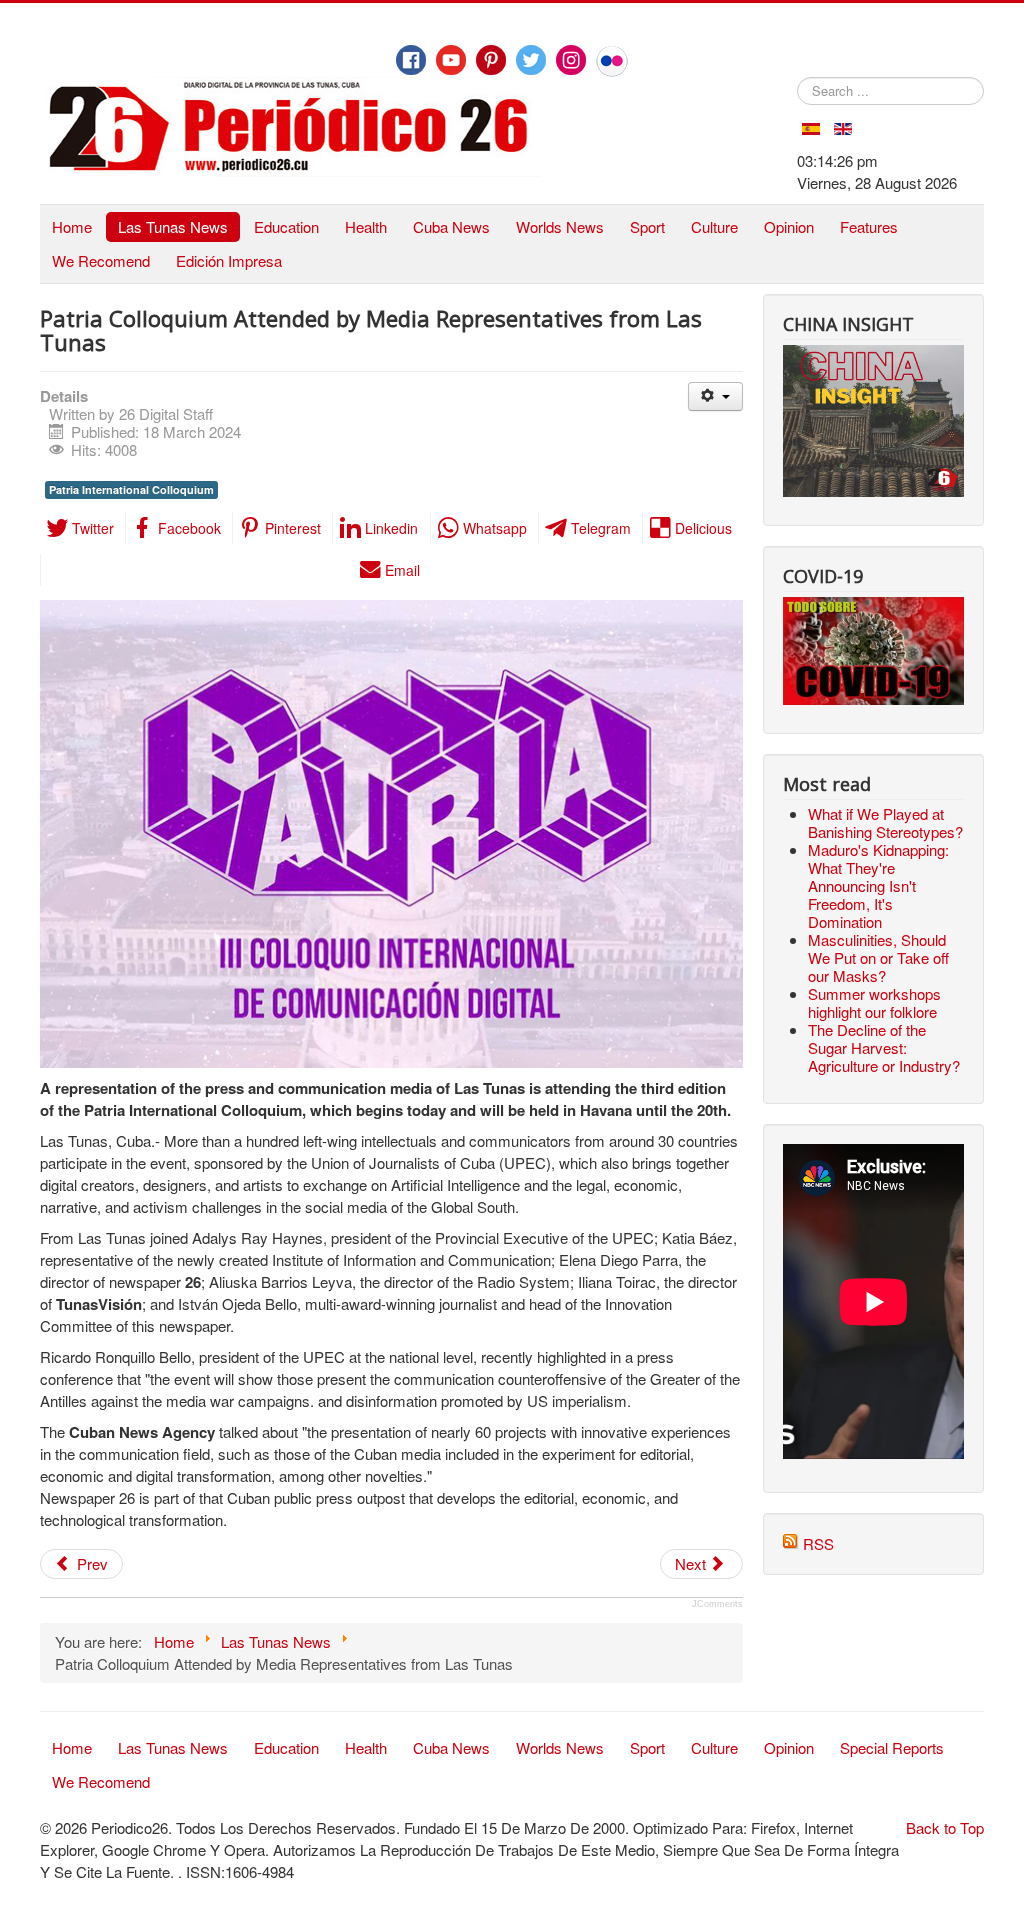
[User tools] (715, 396)
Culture (714, 226)
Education (286, 226)
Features (869, 226)
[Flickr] (612, 61)
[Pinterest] (491, 60)
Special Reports (892, 1747)
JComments (717, 1604)
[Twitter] (531, 60)
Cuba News (451, 226)
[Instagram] (571, 60)
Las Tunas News (173, 226)
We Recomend (101, 260)
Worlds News (560, 226)
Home (72, 226)
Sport (647, 226)
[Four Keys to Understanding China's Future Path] (873, 355)
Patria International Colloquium (131, 489)
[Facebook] (411, 60)
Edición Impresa (229, 260)
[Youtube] (451, 60)
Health (366, 226)
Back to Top (945, 1827)
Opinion (789, 226)
